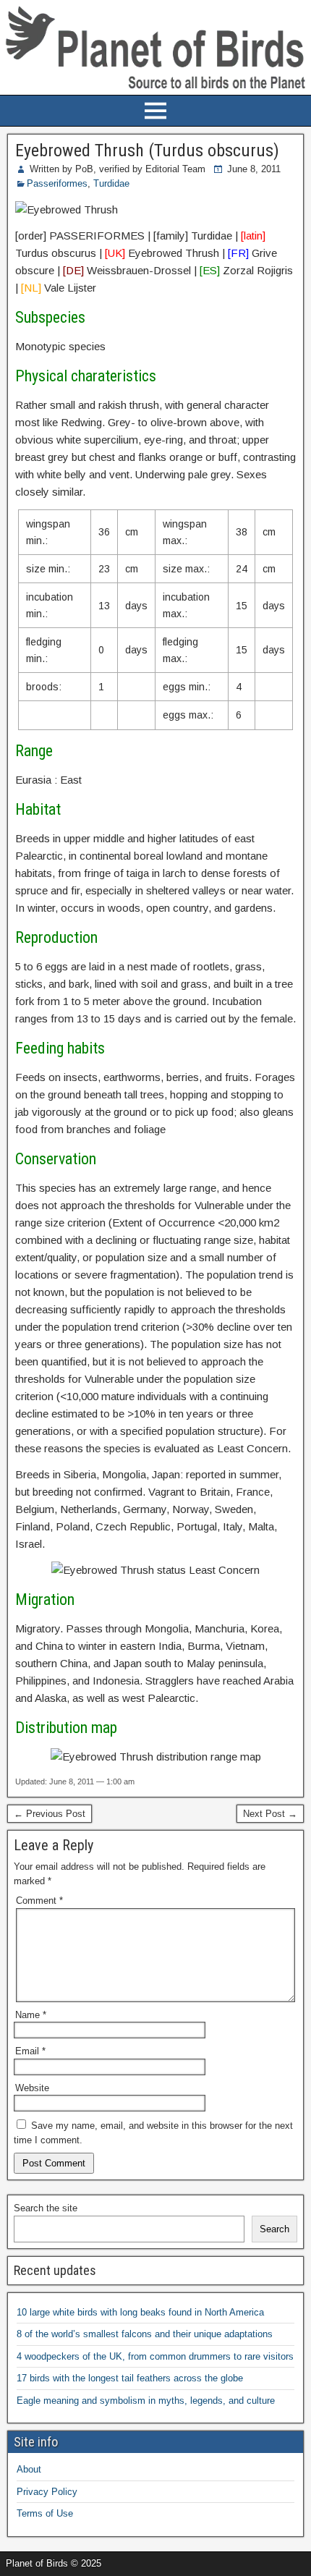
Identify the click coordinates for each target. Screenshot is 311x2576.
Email (30, 2051)
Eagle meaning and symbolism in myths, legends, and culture (146, 2401)
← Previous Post (50, 1814)
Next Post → (270, 1814)
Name (31, 2015)
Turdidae (111, 183)
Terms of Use (45, 2513)
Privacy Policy (47, 2492)
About (29, 2469)
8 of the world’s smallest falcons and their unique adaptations (145, 2334)
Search (274, 2229)
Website (32, 2088)
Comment (39, 1901)
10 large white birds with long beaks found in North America (140, 2312)
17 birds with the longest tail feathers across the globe (130, 2378)
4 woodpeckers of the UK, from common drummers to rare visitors (155, 2356)
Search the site (46, 2208)
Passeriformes (57, 183)
